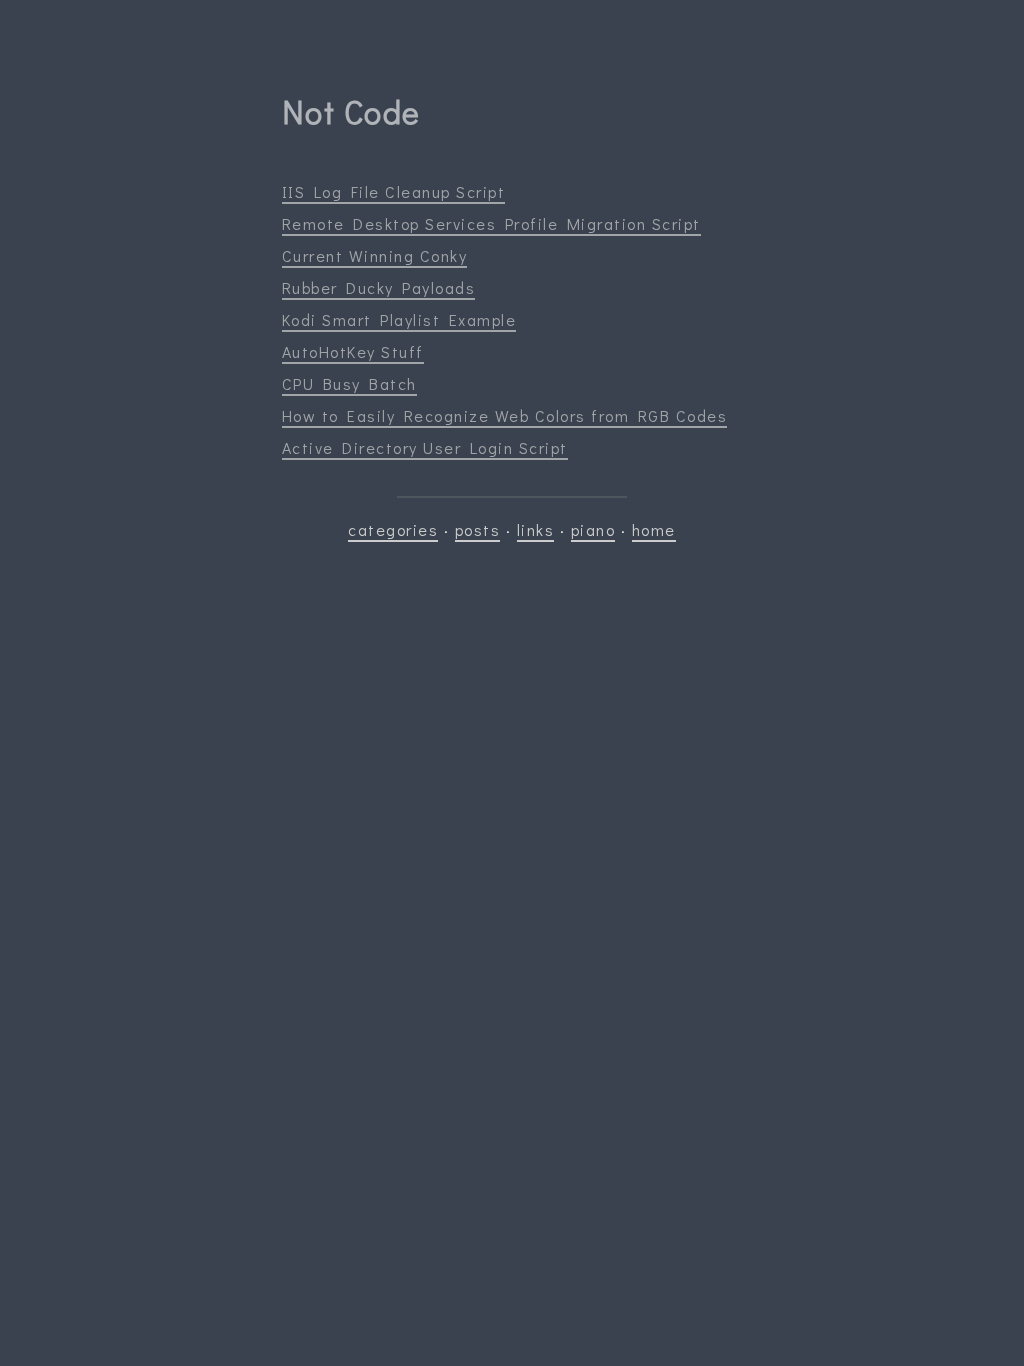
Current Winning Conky (375, 255)
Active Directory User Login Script (425, 447)
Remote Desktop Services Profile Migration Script (491, 223)
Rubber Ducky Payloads (379, 287)
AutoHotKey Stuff (353, 351)
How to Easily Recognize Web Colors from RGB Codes (505, 415)
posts (478, 529)
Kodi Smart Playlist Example (399, 319)
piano (593, 529)
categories (393, 529)
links (536, 529)
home (654, 529)
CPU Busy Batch (349, 383)
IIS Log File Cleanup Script (394, 191)
